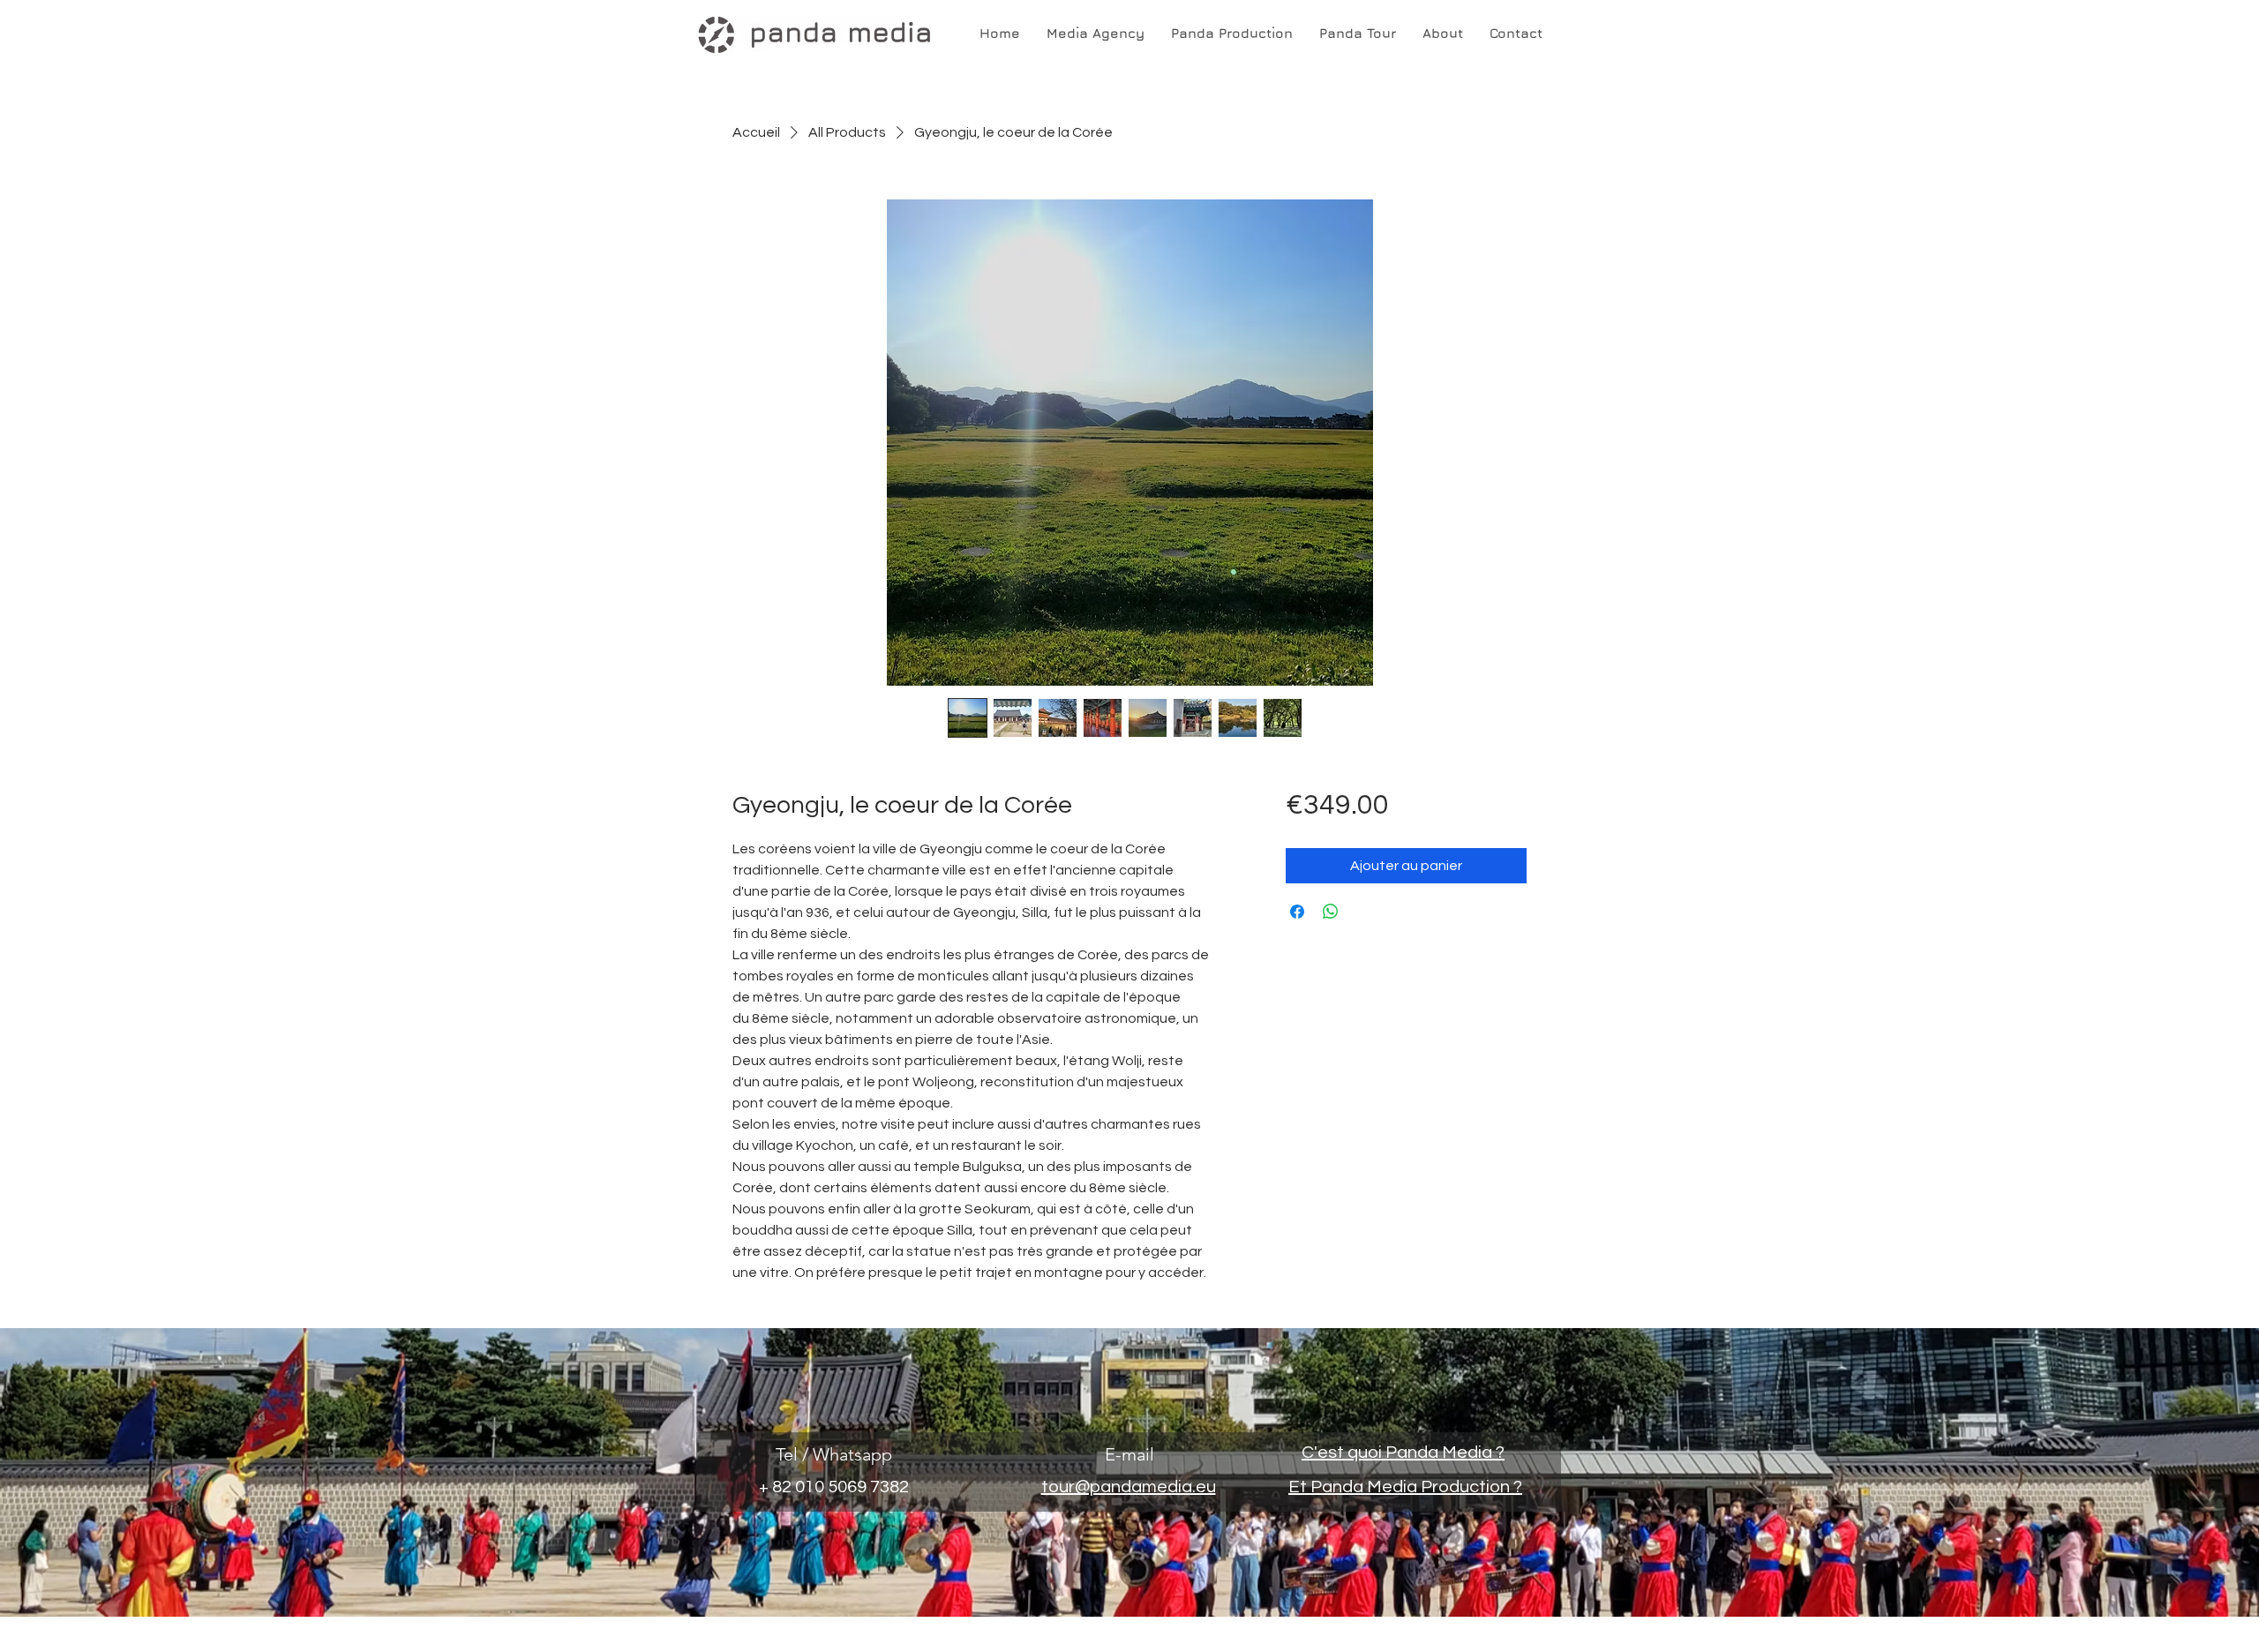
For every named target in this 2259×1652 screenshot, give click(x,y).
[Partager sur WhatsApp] (1331, 912)
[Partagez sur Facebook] (1297, 912)
